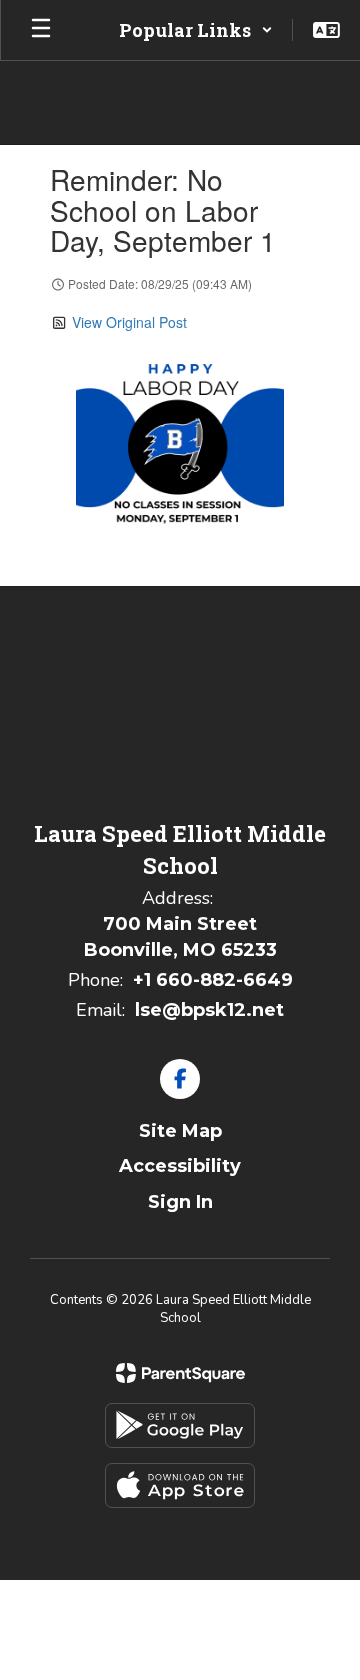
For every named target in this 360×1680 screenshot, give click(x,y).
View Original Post (129, 322)
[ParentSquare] (180, 1373)
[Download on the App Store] (180, 1485)
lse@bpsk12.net (209, 1010)
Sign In (180, 1202)
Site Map (180, 1131)
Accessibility (180, 1166)
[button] (196, 30)
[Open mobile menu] (41, 30)
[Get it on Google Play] (180, 1425)
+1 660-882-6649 (213, 980)
